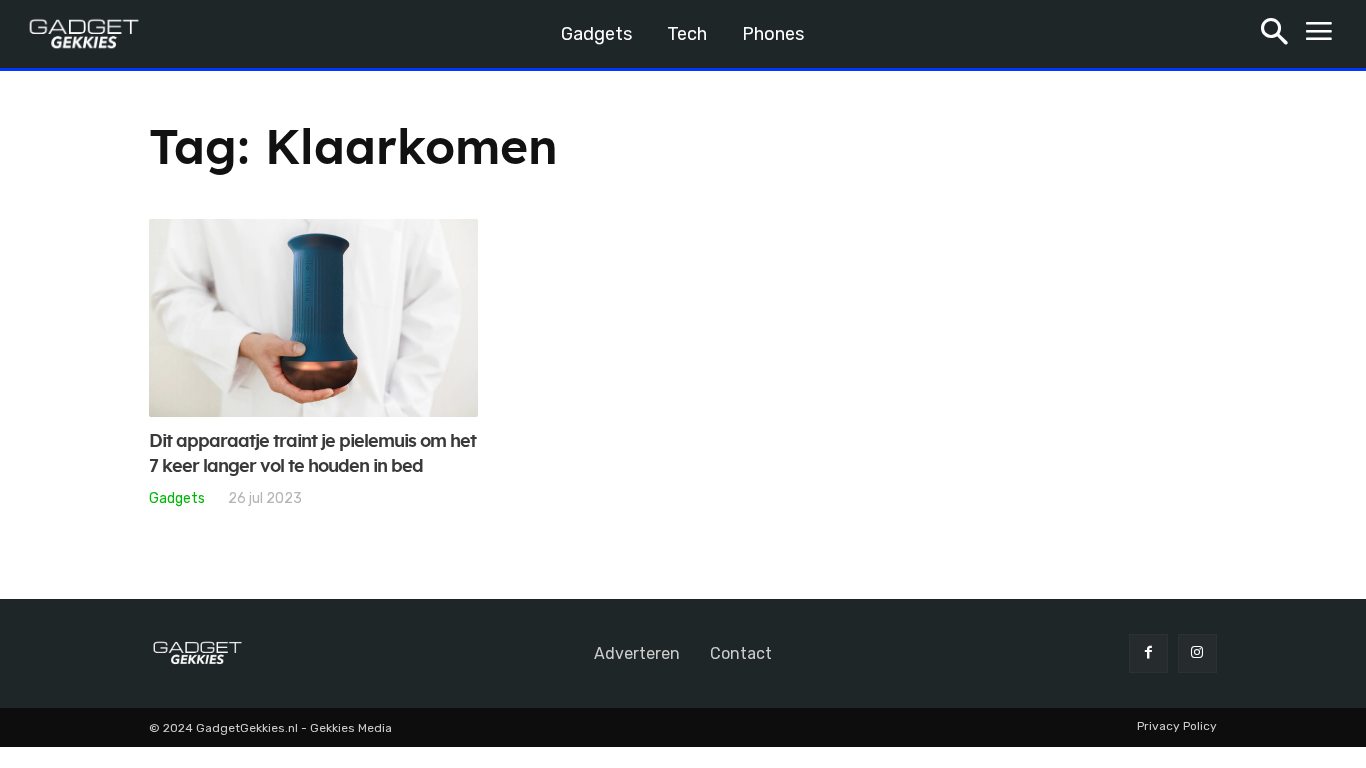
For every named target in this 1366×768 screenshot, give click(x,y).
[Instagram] (1197, 653)
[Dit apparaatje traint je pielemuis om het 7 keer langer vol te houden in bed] (313, 318)
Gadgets (177, 498)
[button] (1274, 34)
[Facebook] (1148, 653)
